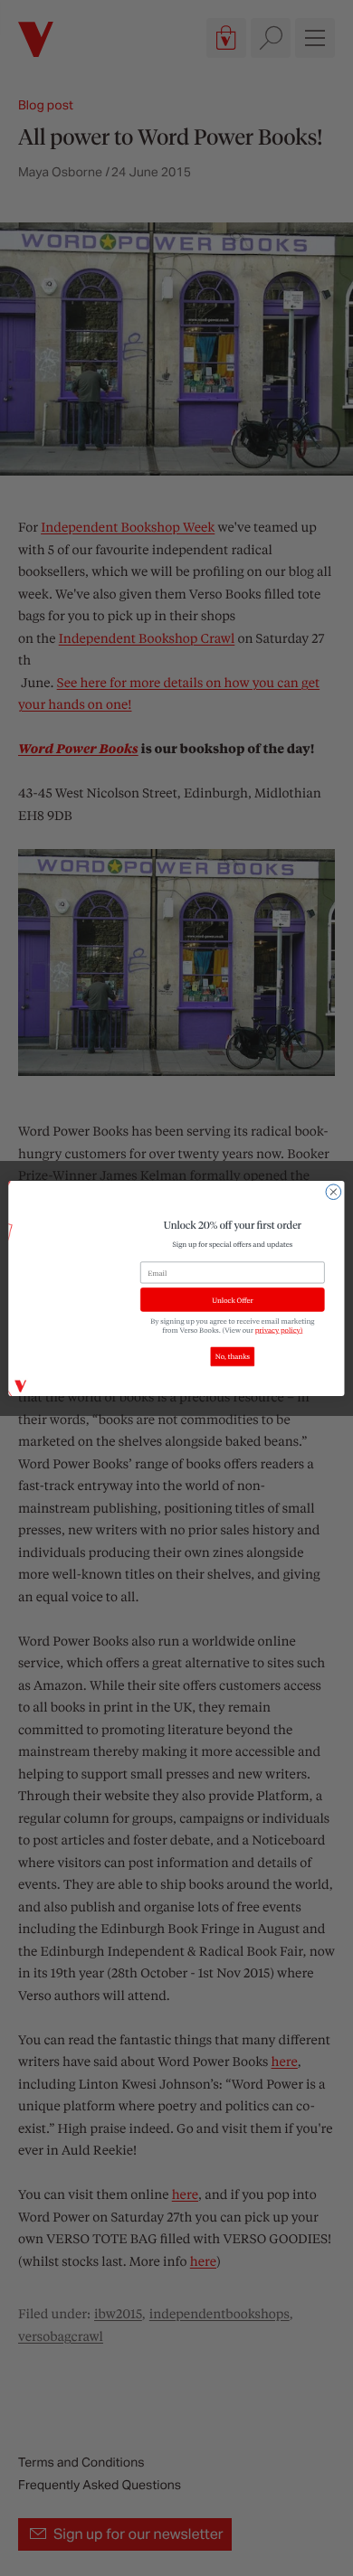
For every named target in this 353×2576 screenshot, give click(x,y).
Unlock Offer (232, 1299)
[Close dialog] (334, 1191)
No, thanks (233, 1356)
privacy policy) (279, 1329)
